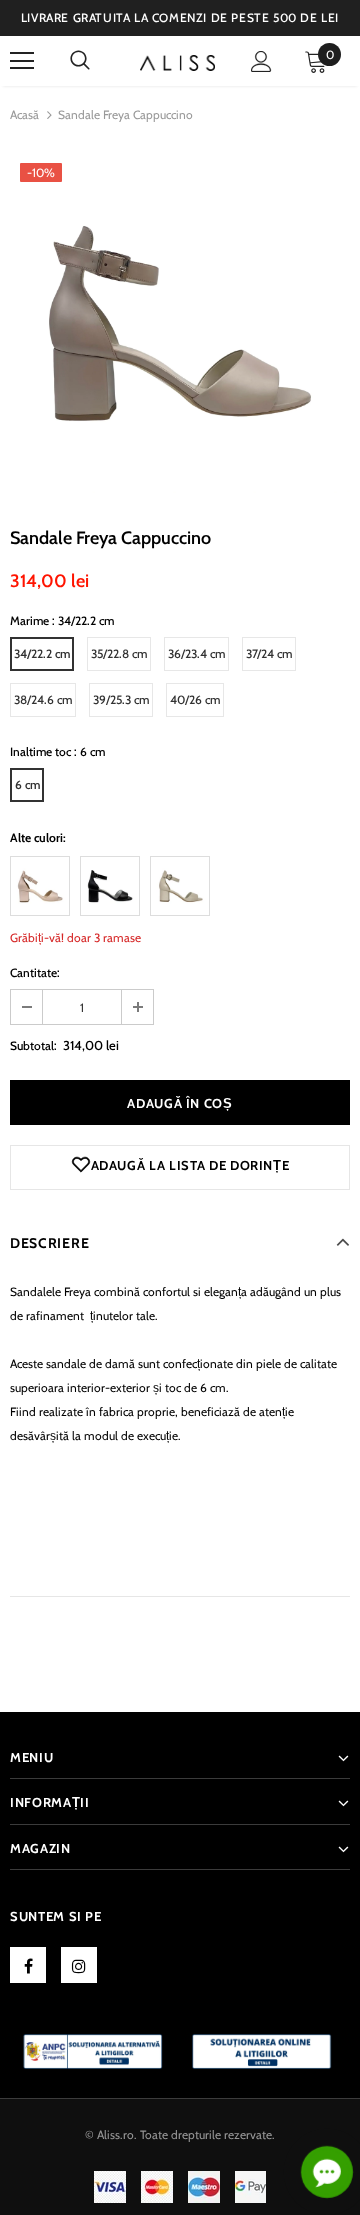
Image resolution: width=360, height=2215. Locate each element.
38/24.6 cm (43, 699)
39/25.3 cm (121, 699)
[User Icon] (261, 61)
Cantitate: (35, 972)
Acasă (24, 114)
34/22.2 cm (42, 653)
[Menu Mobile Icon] (22, 61)
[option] (180, 323)
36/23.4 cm (196, 653)
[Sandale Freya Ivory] (180, 886)
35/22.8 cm (119, 653)
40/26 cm (195, 699)
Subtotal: (33, 1045)
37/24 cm (269, 653)
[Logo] (177, 61)
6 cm (27, 784)
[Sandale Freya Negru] (110, 886)
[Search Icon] (80, 61)
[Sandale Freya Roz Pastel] (40, 886)
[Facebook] (28, 1965)
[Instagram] (79, 1965)
